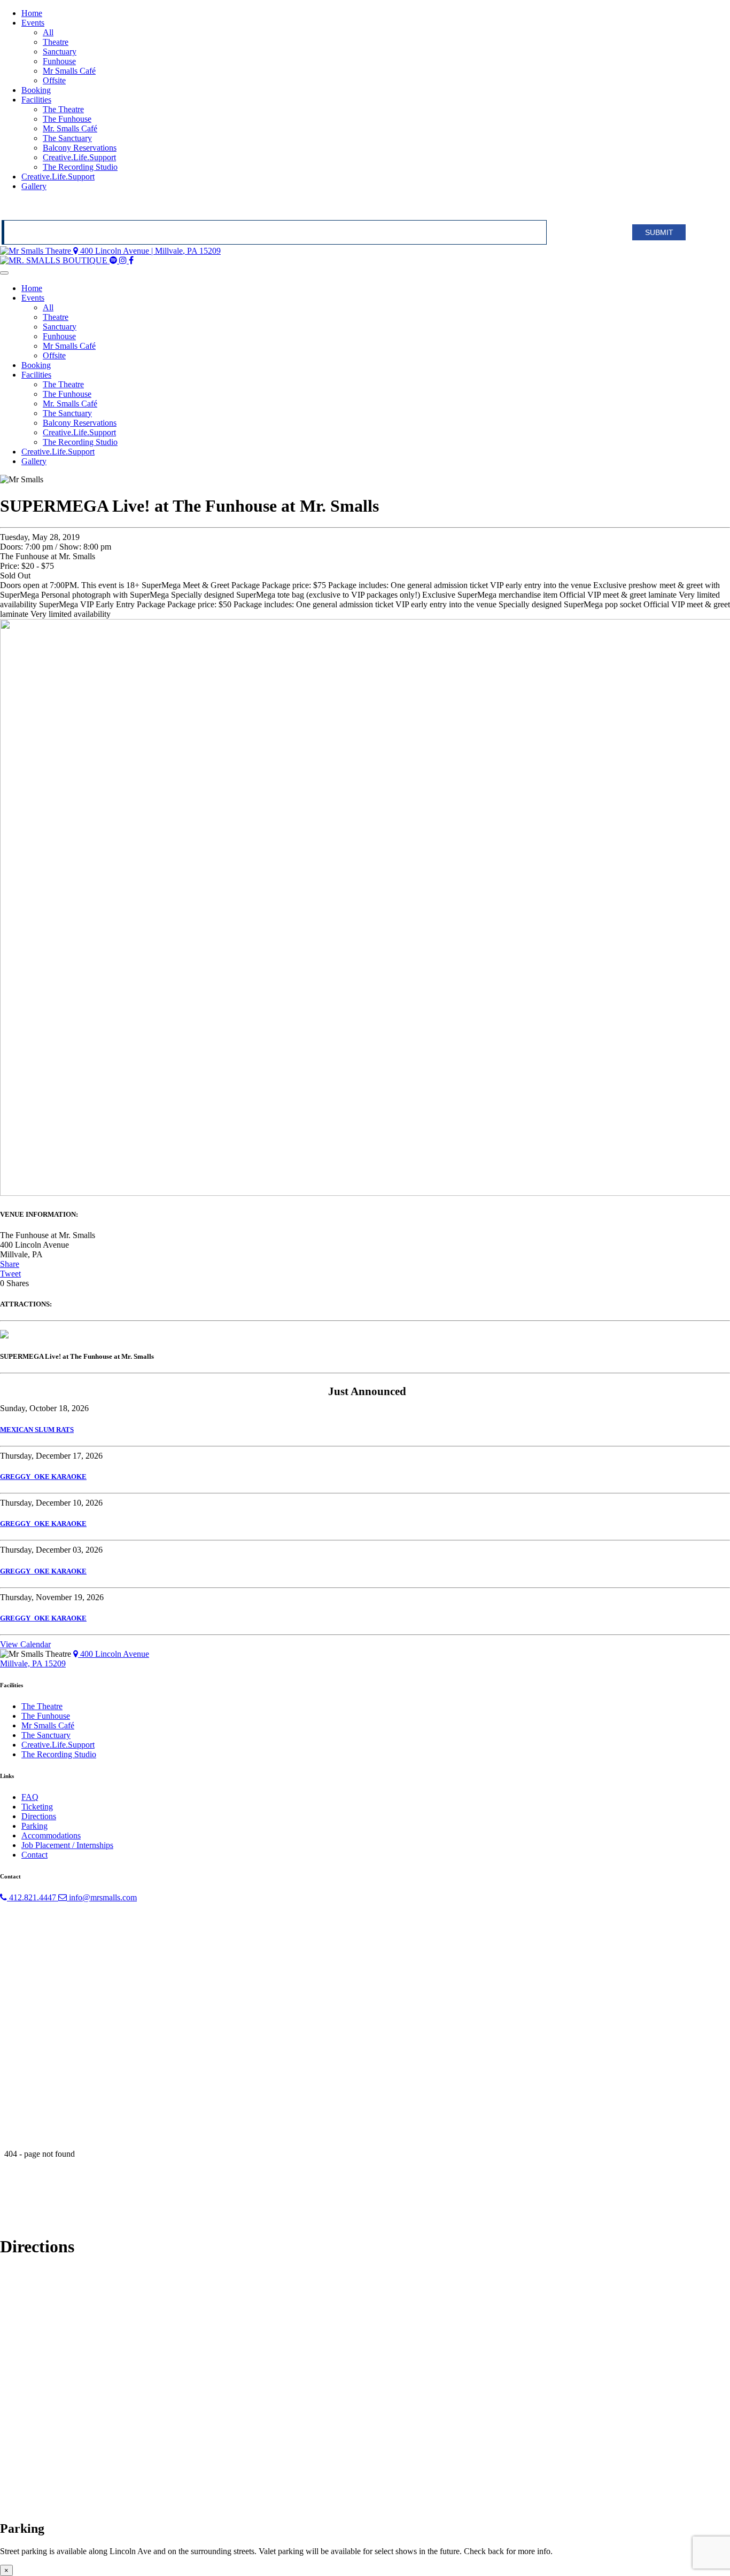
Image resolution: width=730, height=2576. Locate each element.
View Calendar (25, 1644)
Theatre (56, 42)
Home (32, 13)
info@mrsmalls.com (102, 1897)
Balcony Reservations (80, 148)
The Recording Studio (80, 167)
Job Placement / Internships (67, 1845)
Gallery (34, 186)
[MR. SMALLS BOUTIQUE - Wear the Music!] (55, 260)
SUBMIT (659, 232)
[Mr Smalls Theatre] (37, 251)
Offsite (54, 80)
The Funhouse (67, 119)
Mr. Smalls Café (70, 128)
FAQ (30, 1797)
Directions (39, 1816)
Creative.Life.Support (79, 157)
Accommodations (51, 1835)
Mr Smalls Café (69, 71)
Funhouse (59, 61)
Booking (36, 90)
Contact (34, 1855)
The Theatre (63, 109)
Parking (34, 1826)
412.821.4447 (33, 1897)
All (48, 32)
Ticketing (37, 1807)
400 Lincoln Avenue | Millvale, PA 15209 (149, 251)
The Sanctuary (67, 138)
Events (33, 23)
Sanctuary (60, 52)
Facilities (36, 100)
